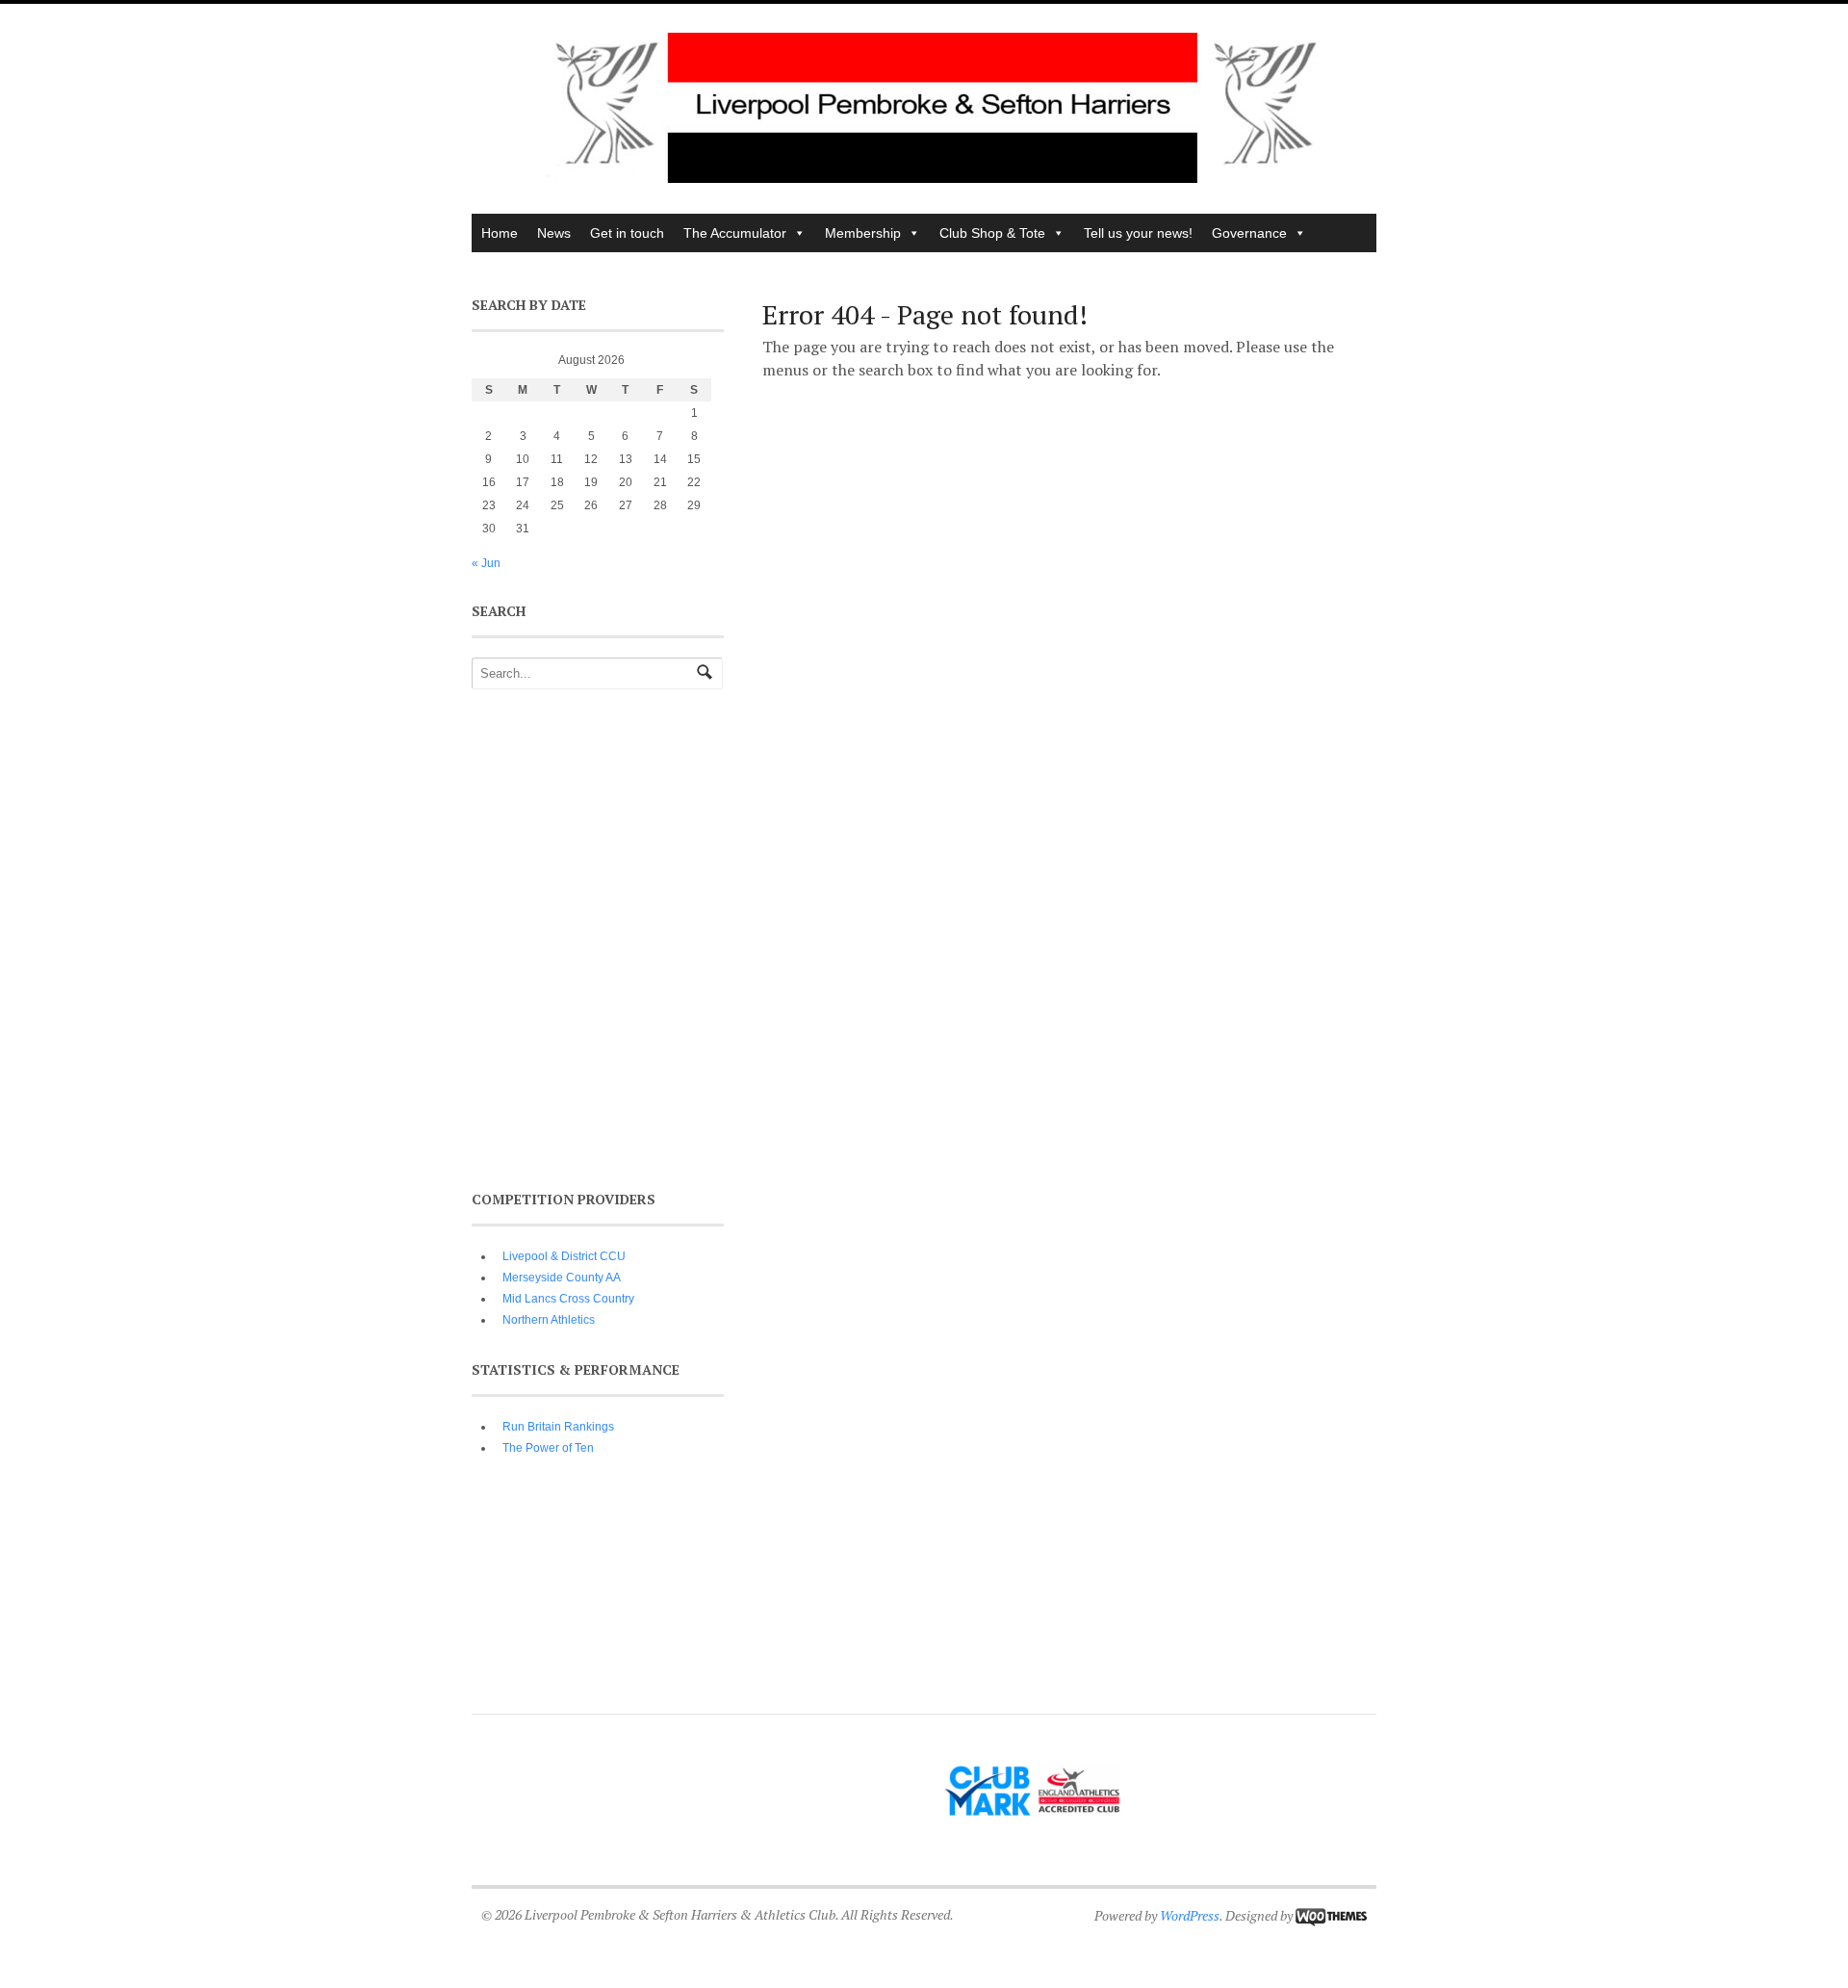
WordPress (1190, 1915)
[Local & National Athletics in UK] (934, 178)
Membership (863, 233)
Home (500, 233)
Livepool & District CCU (564, 1256)
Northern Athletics (549, 1320)
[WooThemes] (1331, 1915)
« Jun (486, 563)
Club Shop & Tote (992, 233)
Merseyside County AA (562, 1278)
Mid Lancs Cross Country (568, 1299)
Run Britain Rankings (558, 1427)
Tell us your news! (1138, 233)
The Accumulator (735, 233)
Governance (1249, 233)
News (554, 233)
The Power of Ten (548, 1448)
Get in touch (627, 233)
